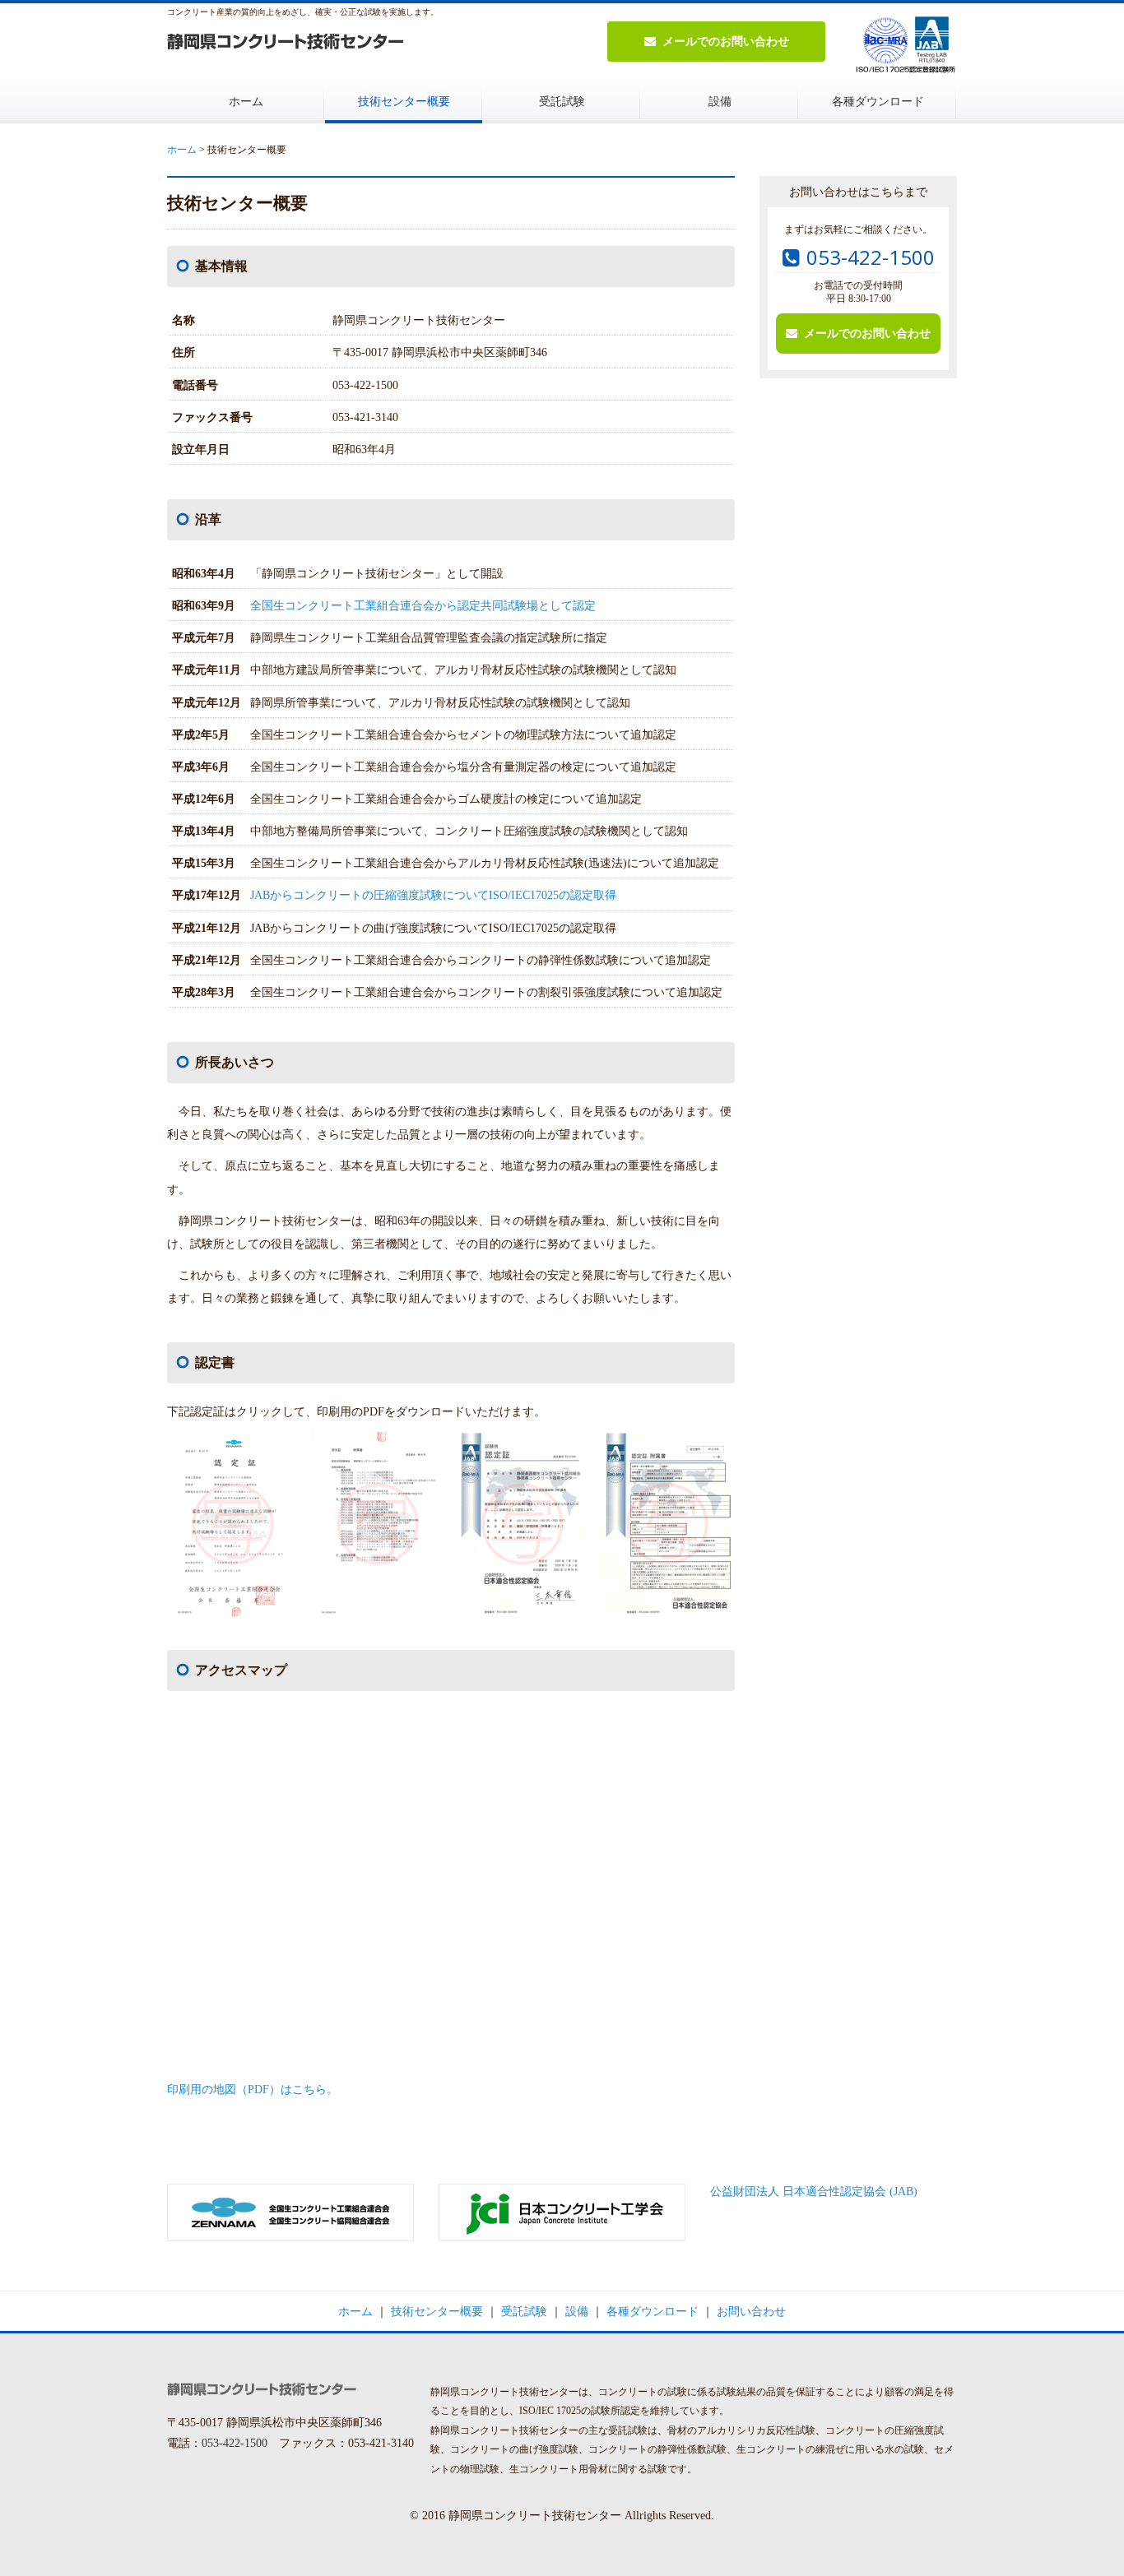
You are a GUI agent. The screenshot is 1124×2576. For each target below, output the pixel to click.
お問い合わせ (751, 2311)
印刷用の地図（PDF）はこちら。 (253, 2089)
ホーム (246, 101)
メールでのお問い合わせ (726, 41)
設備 (720, 101)
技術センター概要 (404, 101)
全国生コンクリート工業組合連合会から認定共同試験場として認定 (423, 605)
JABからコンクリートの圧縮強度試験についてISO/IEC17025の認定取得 (433, 895)
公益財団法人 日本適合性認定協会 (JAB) (814, 2191)
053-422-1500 (871, 257)
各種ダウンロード (878, 101)
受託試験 (562, 101)
